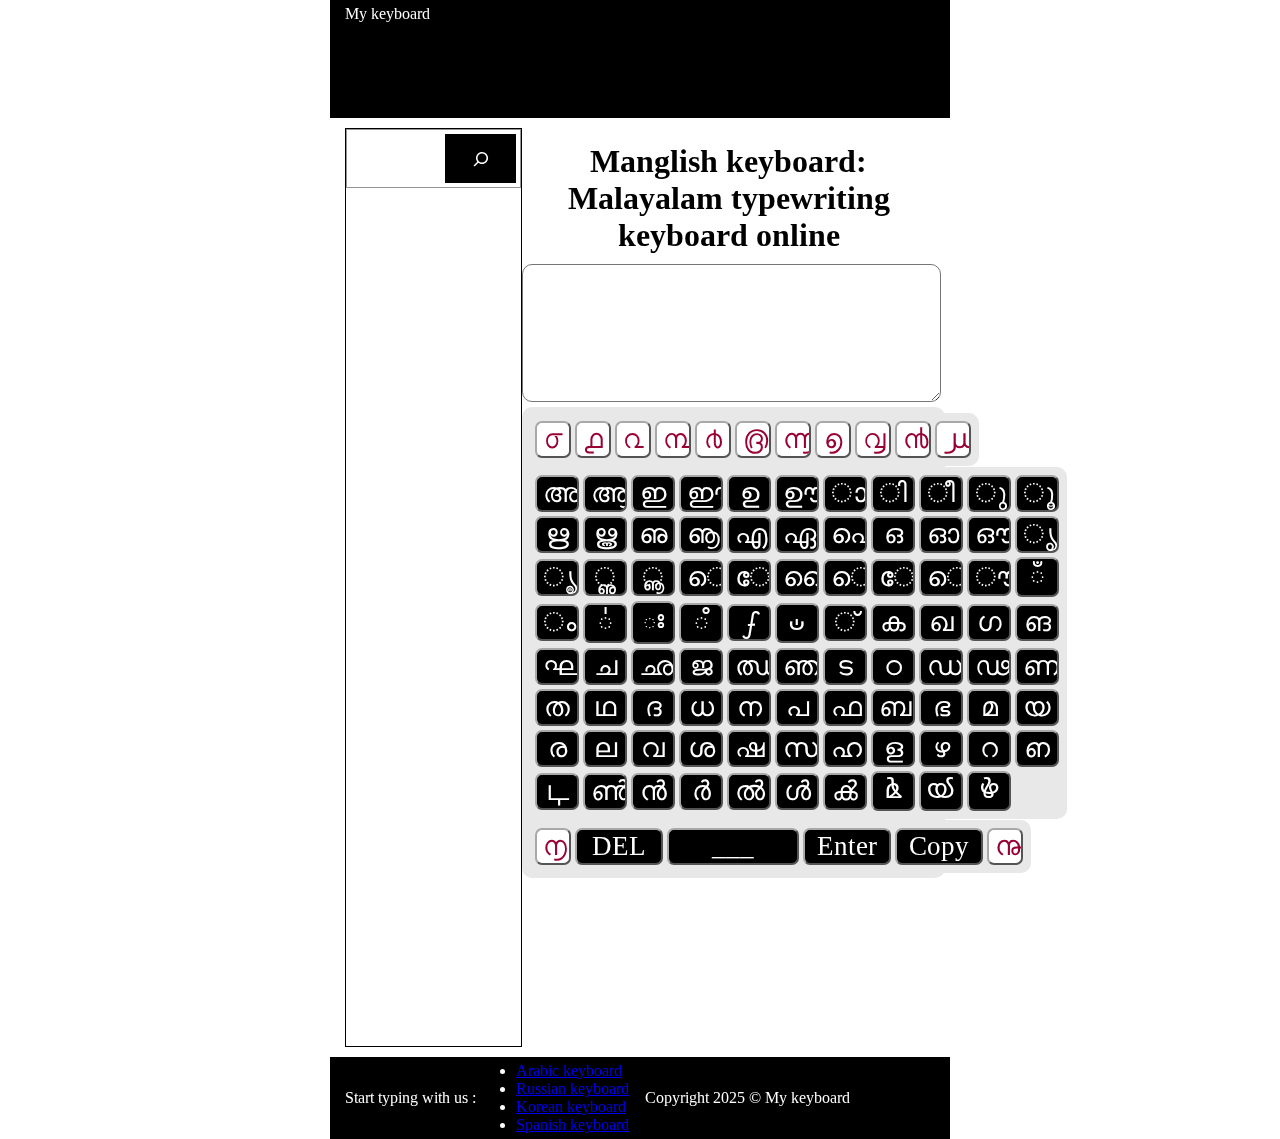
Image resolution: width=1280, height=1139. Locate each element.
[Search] (480, 158)
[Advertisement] (709, 68)
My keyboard (387, 13)
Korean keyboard (571, 1106)
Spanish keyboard (572, 1124)
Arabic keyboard (569, 1070)
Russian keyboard (572, 1088)
